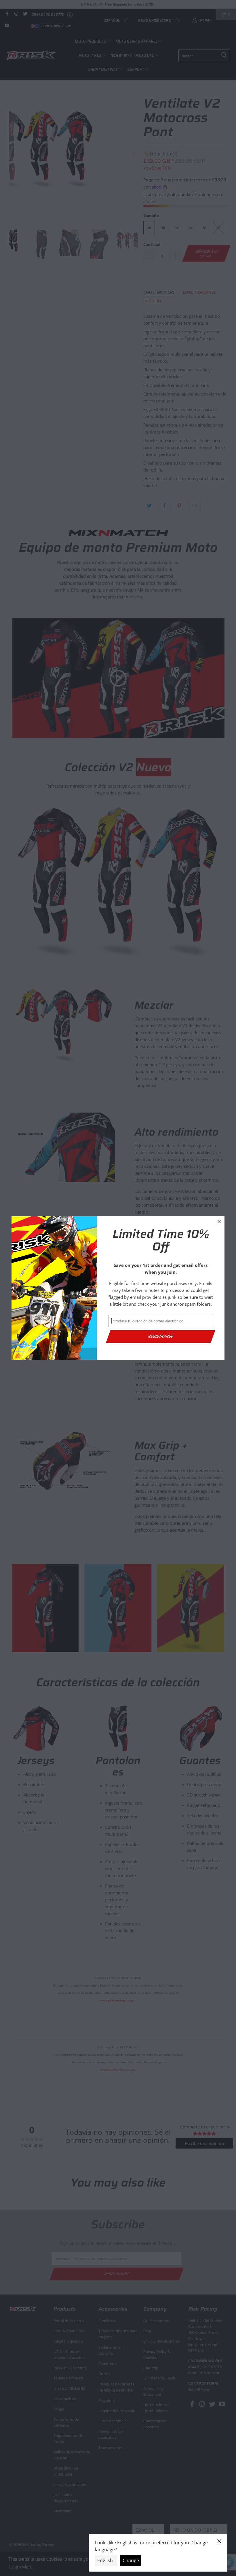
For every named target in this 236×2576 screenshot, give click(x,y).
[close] (219, 1221)
